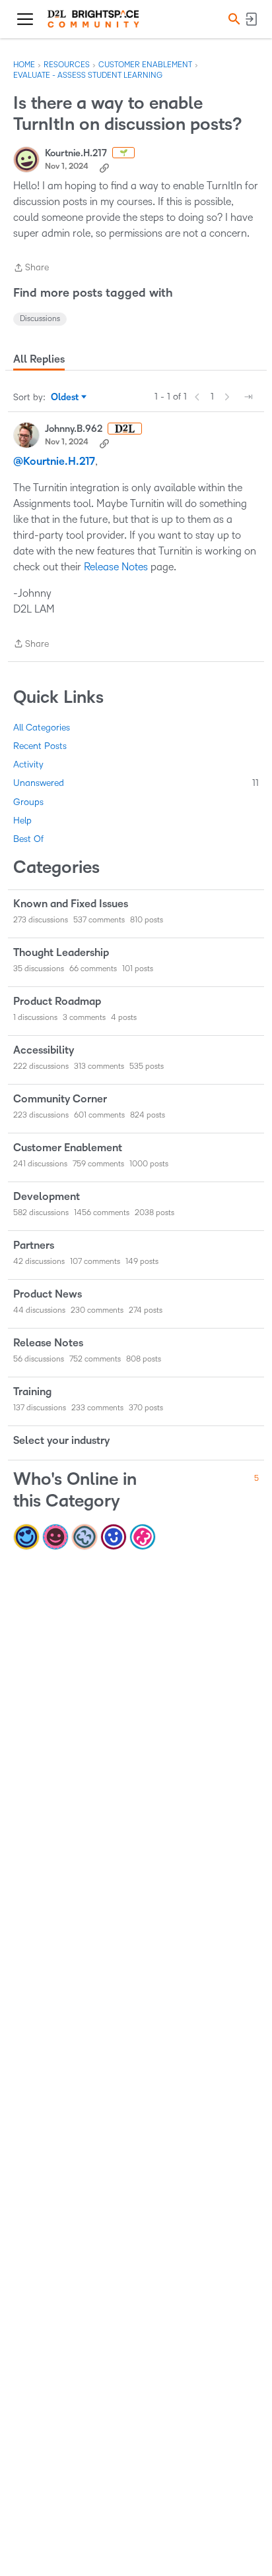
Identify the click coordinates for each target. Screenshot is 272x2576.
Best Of (28, 839)
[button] (232, 19)
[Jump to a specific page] (248, 397)
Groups (28, 802)
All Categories (42, 728)
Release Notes (116, 567)
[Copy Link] (104, 167)
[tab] (39, 359)
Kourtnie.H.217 (76, 153)
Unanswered (136, 783)
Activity (28, 764)
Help (22, 821)
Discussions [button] (40, 319)
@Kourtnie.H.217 (54, 462)
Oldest (66, 398)
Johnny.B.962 (74, 429)
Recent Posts (40, 746)
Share (31, 269)
